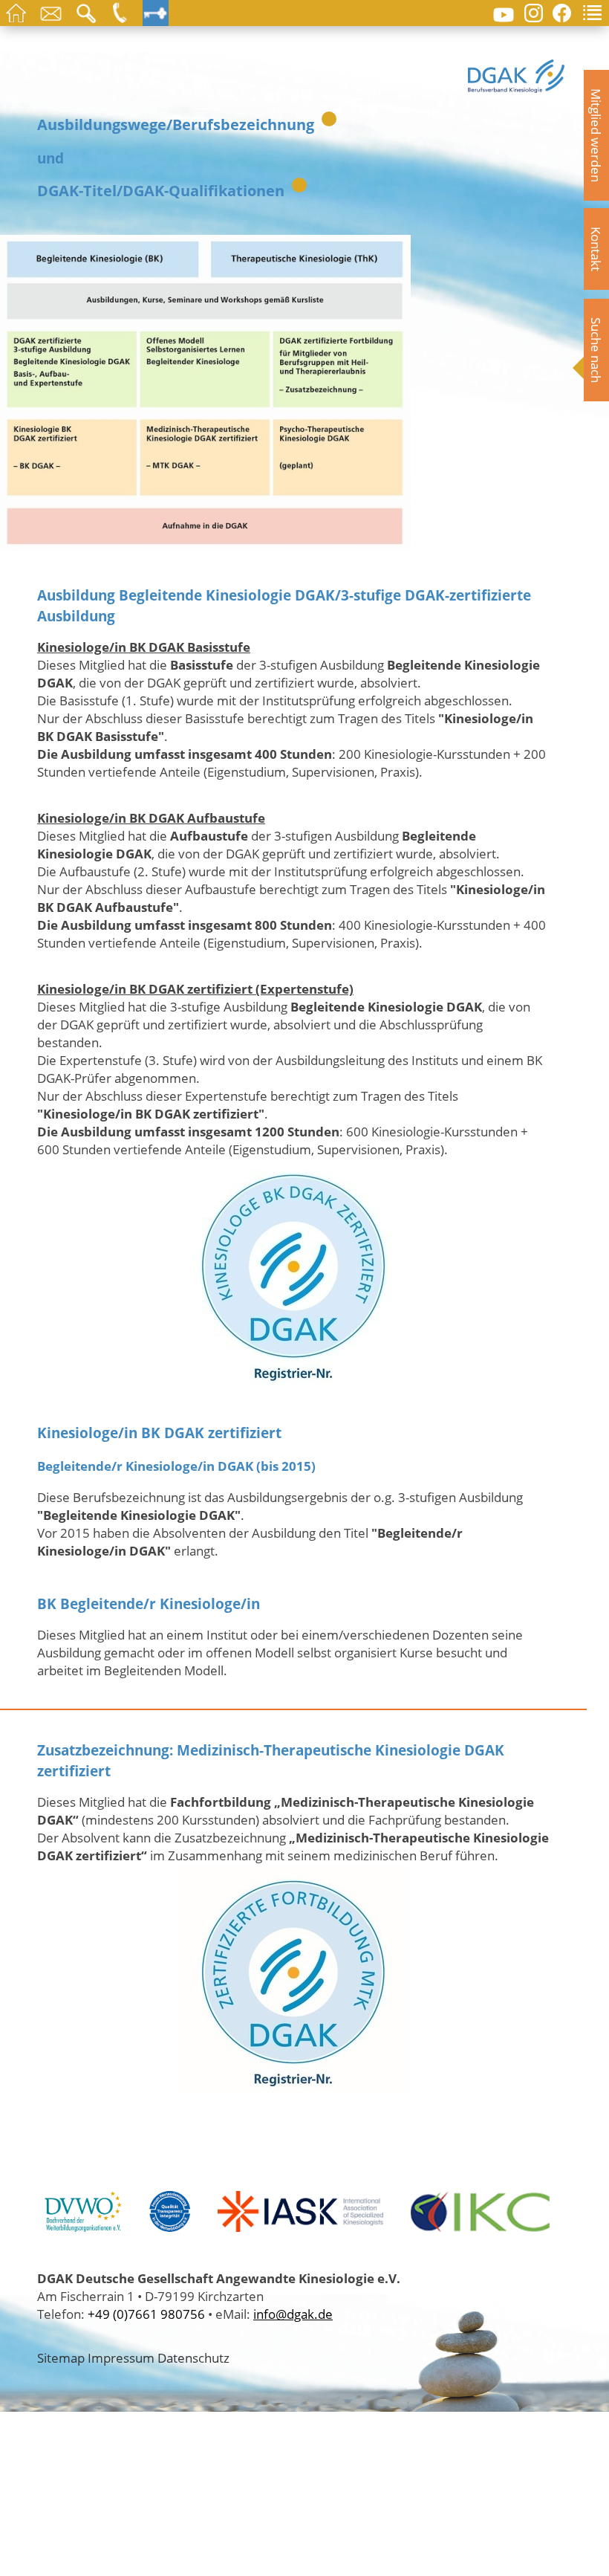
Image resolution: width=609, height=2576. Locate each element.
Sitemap (61, 2357)
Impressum (121, 2357)
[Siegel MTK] (293, 2085)
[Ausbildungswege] (205, 542)
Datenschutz (193, 2357)
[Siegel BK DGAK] (293, 1379)
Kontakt (596, 249)
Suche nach (596, 350)
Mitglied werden (596, 135)
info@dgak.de (293, 2314)
